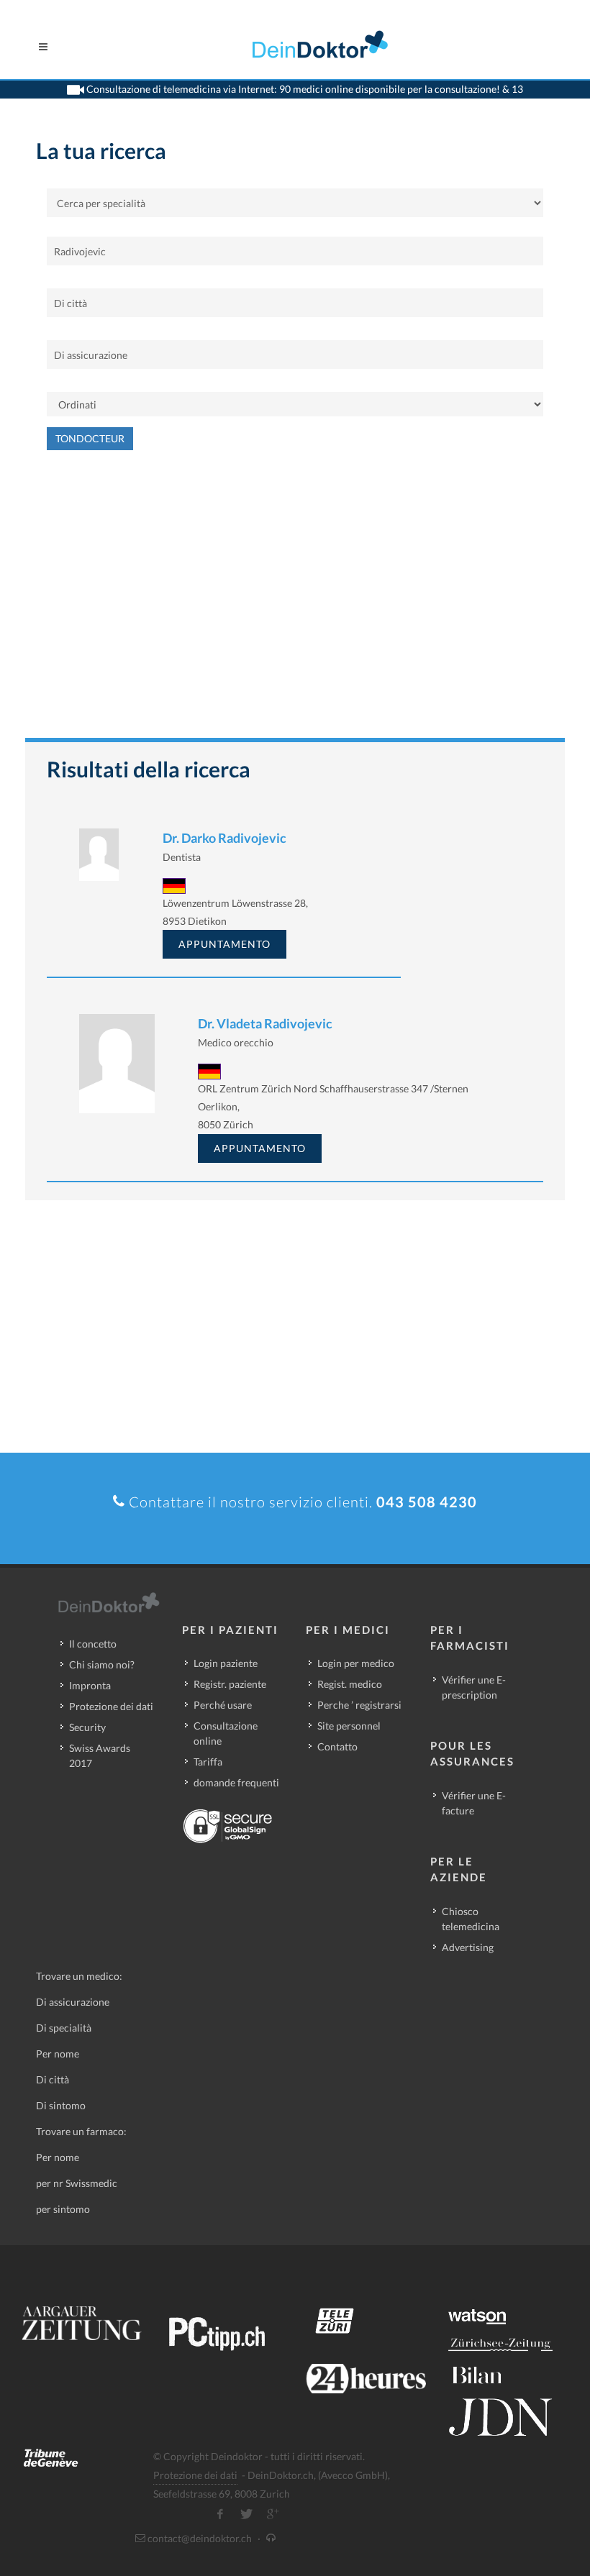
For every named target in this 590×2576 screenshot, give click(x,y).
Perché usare (223, 1705)
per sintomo (63, 2209)
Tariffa (208, 1762)
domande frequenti (236, 1782)
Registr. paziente (230, 1684)
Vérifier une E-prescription (474, 1687)
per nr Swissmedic (77, 2183)
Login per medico (356, 1663)
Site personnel (349, 1726)
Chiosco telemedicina (471, 1919)
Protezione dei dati (111, 1706)
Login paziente (226, 1663)
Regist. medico (350, 1684)
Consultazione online (226, 1733)
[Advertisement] (295, 601)
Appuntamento (224, 944)
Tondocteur (90, 438)
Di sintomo (61, 2105)
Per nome (58, 2054)
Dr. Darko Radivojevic (224, 838)
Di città (53, 2079)
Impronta (90, 1685)
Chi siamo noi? (102, 1664)
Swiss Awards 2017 (100, 1755)
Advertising (468, 1947)
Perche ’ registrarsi (359, 1705)
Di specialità (64, 2028)
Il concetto (93, 1644)
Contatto (337, 1746)
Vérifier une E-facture (474, 1803)
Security (87, 1727)
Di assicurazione (73, 2002)
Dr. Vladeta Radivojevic (265, 1023)
